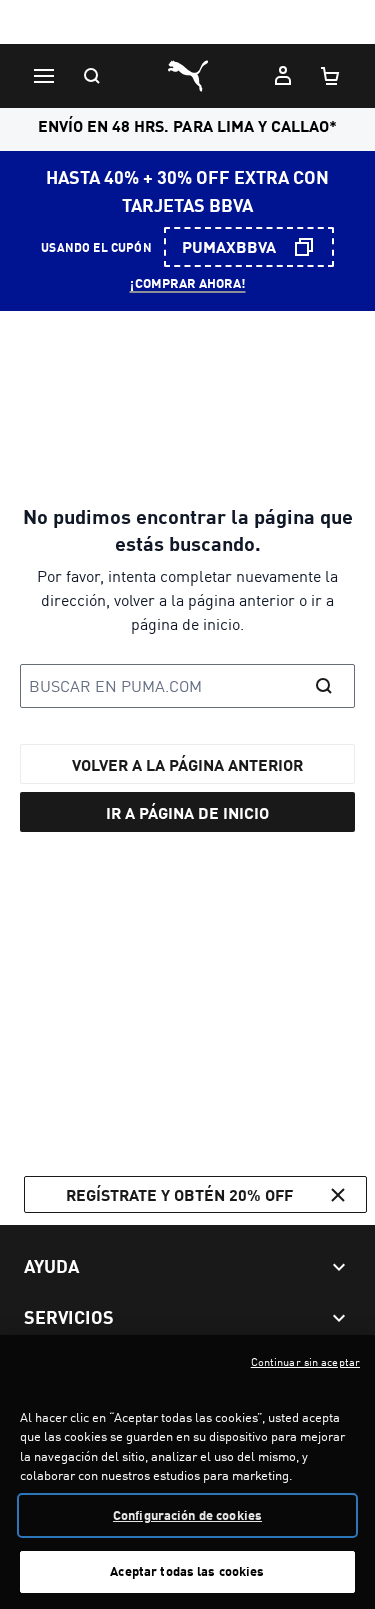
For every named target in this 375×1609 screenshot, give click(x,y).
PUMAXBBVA (229, 246)
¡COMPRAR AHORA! (188, 283)
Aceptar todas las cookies (187, 1571)
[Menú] (44, 76)
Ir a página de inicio (187, 812)
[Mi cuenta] (283, 76)
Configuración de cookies (187, 1515)
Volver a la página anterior (187, 764)
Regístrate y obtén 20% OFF (179, 1194)
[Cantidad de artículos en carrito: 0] (331, 76)
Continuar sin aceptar (305, 1362)
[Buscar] (92, 76)
